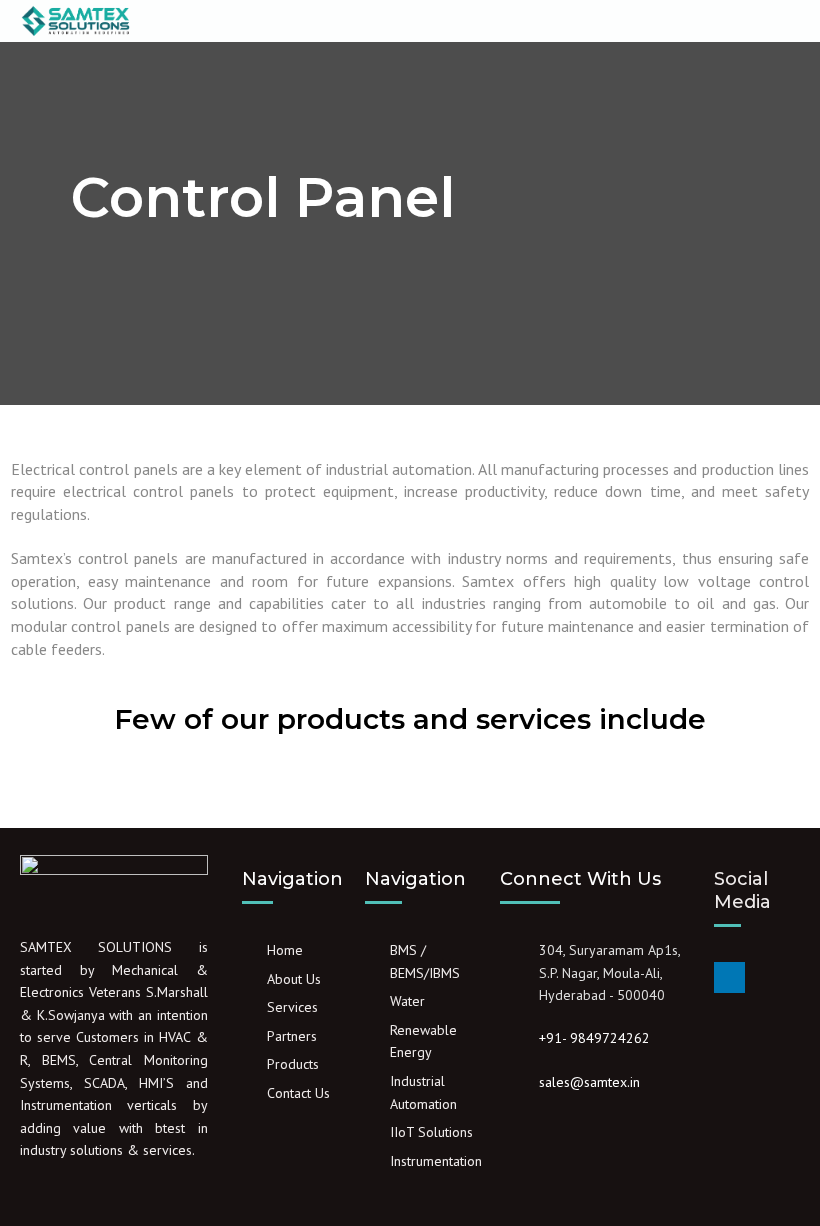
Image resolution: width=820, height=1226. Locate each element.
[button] (420, 21)
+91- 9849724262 (594, 1038)
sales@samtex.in (589, 1082)
